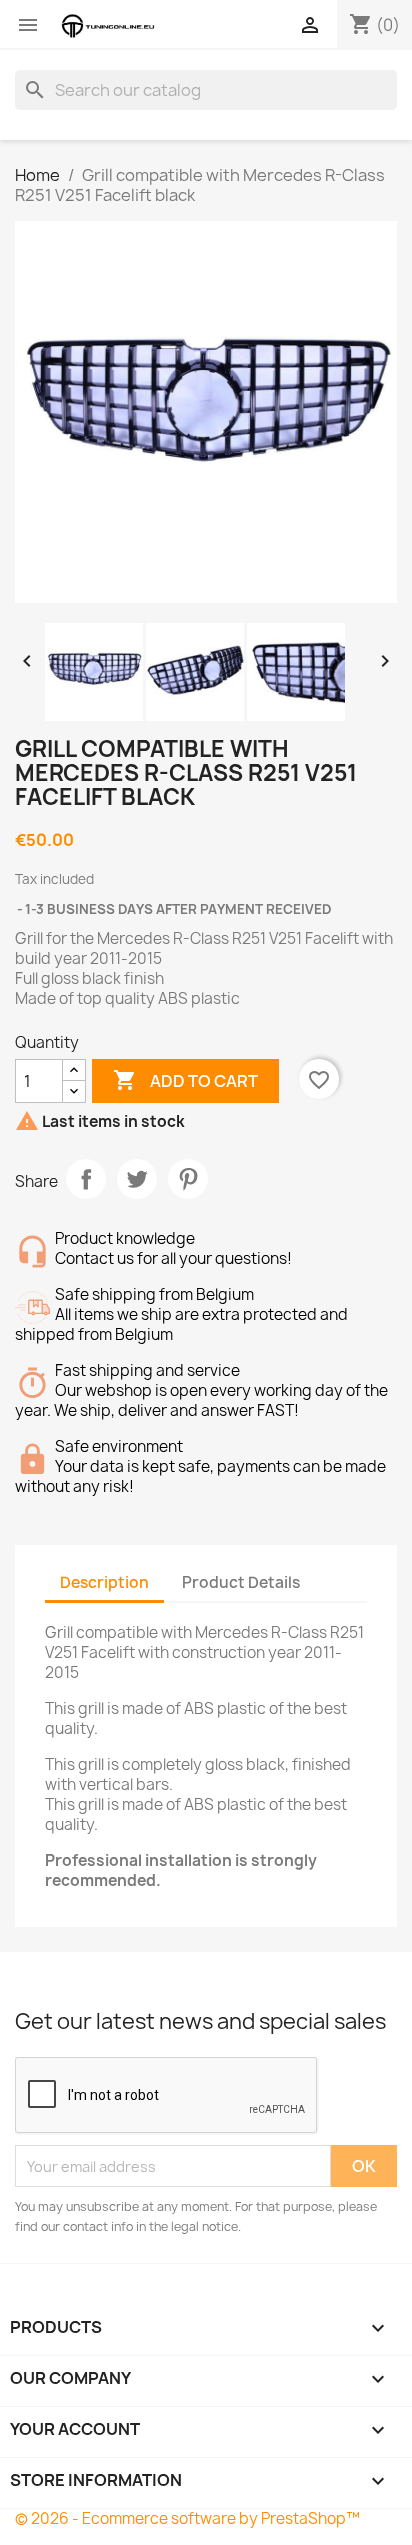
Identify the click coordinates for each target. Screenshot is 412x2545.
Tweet (137, 1179)
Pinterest (188, 1179)
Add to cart (185, 1080)
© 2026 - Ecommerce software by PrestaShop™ (187, 2518)
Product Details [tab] (241, 1582)
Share (86, 1179)
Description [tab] (104, 1582)
